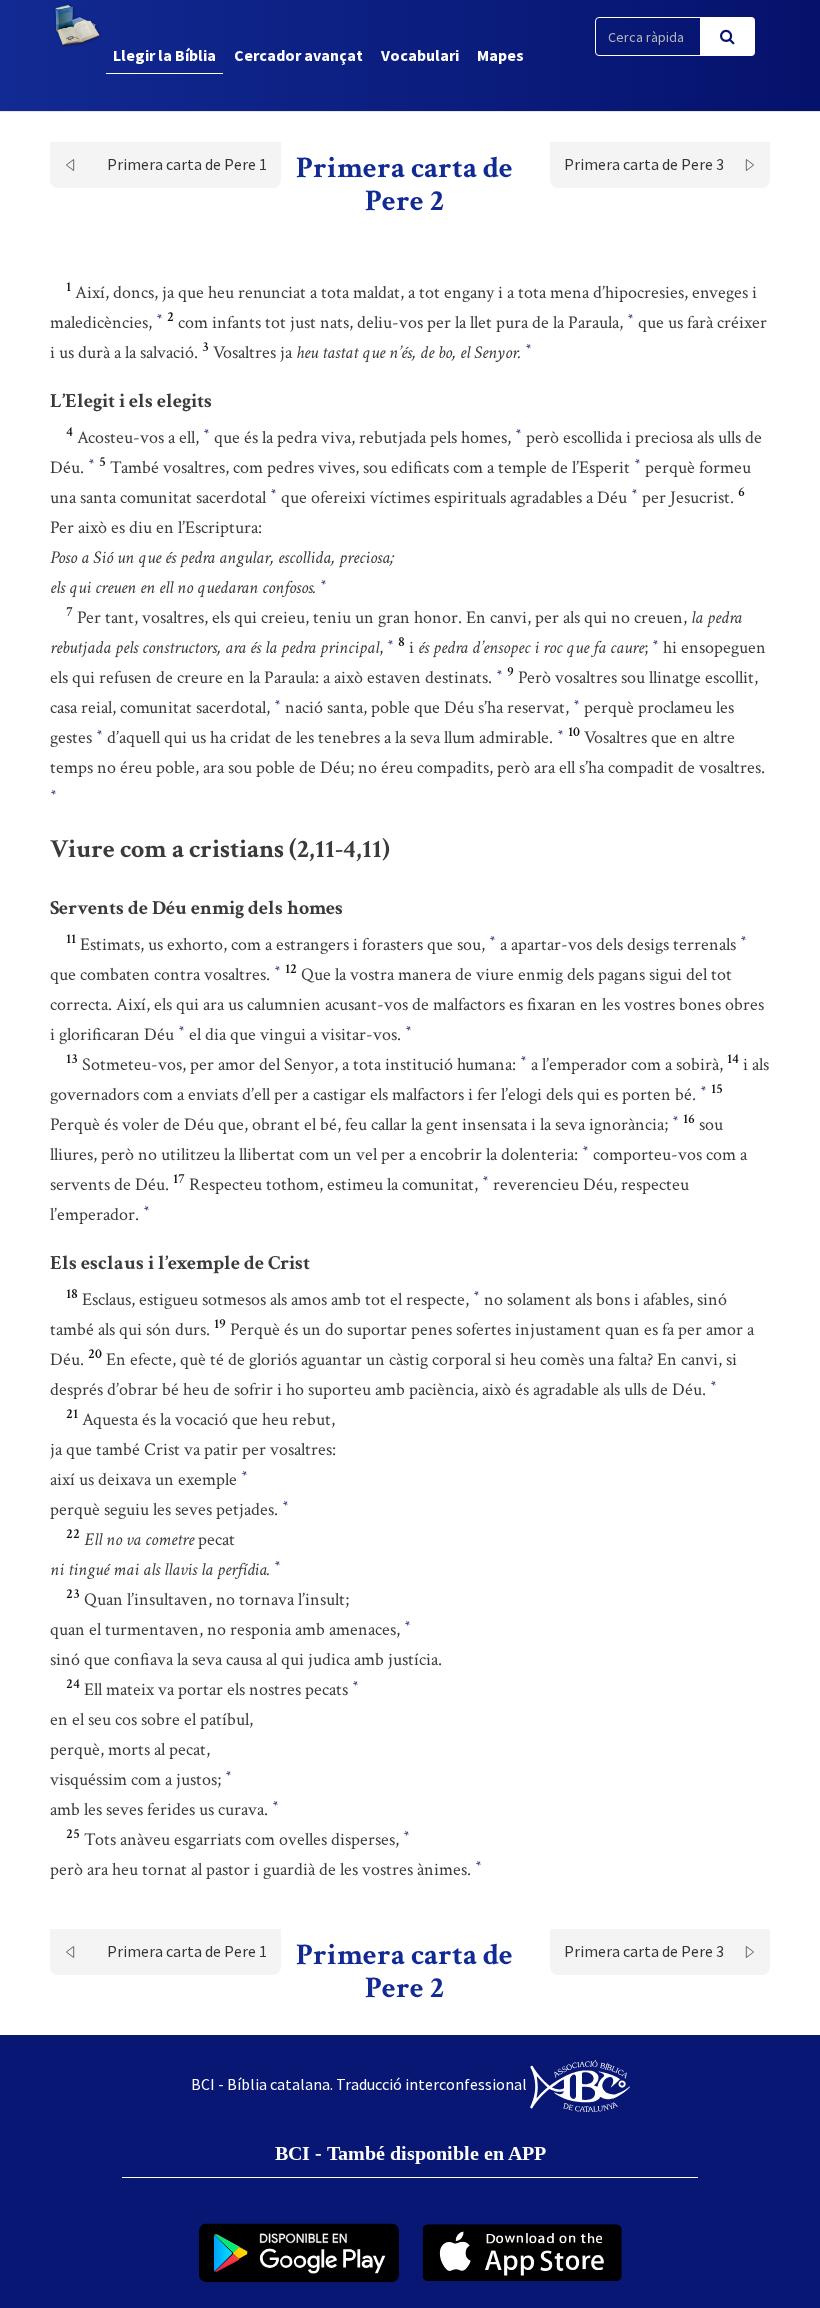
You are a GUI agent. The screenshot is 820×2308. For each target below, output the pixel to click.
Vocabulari (420, 55)
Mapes (500, 55)
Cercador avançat (298, 55)
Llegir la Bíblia (164, 55)
